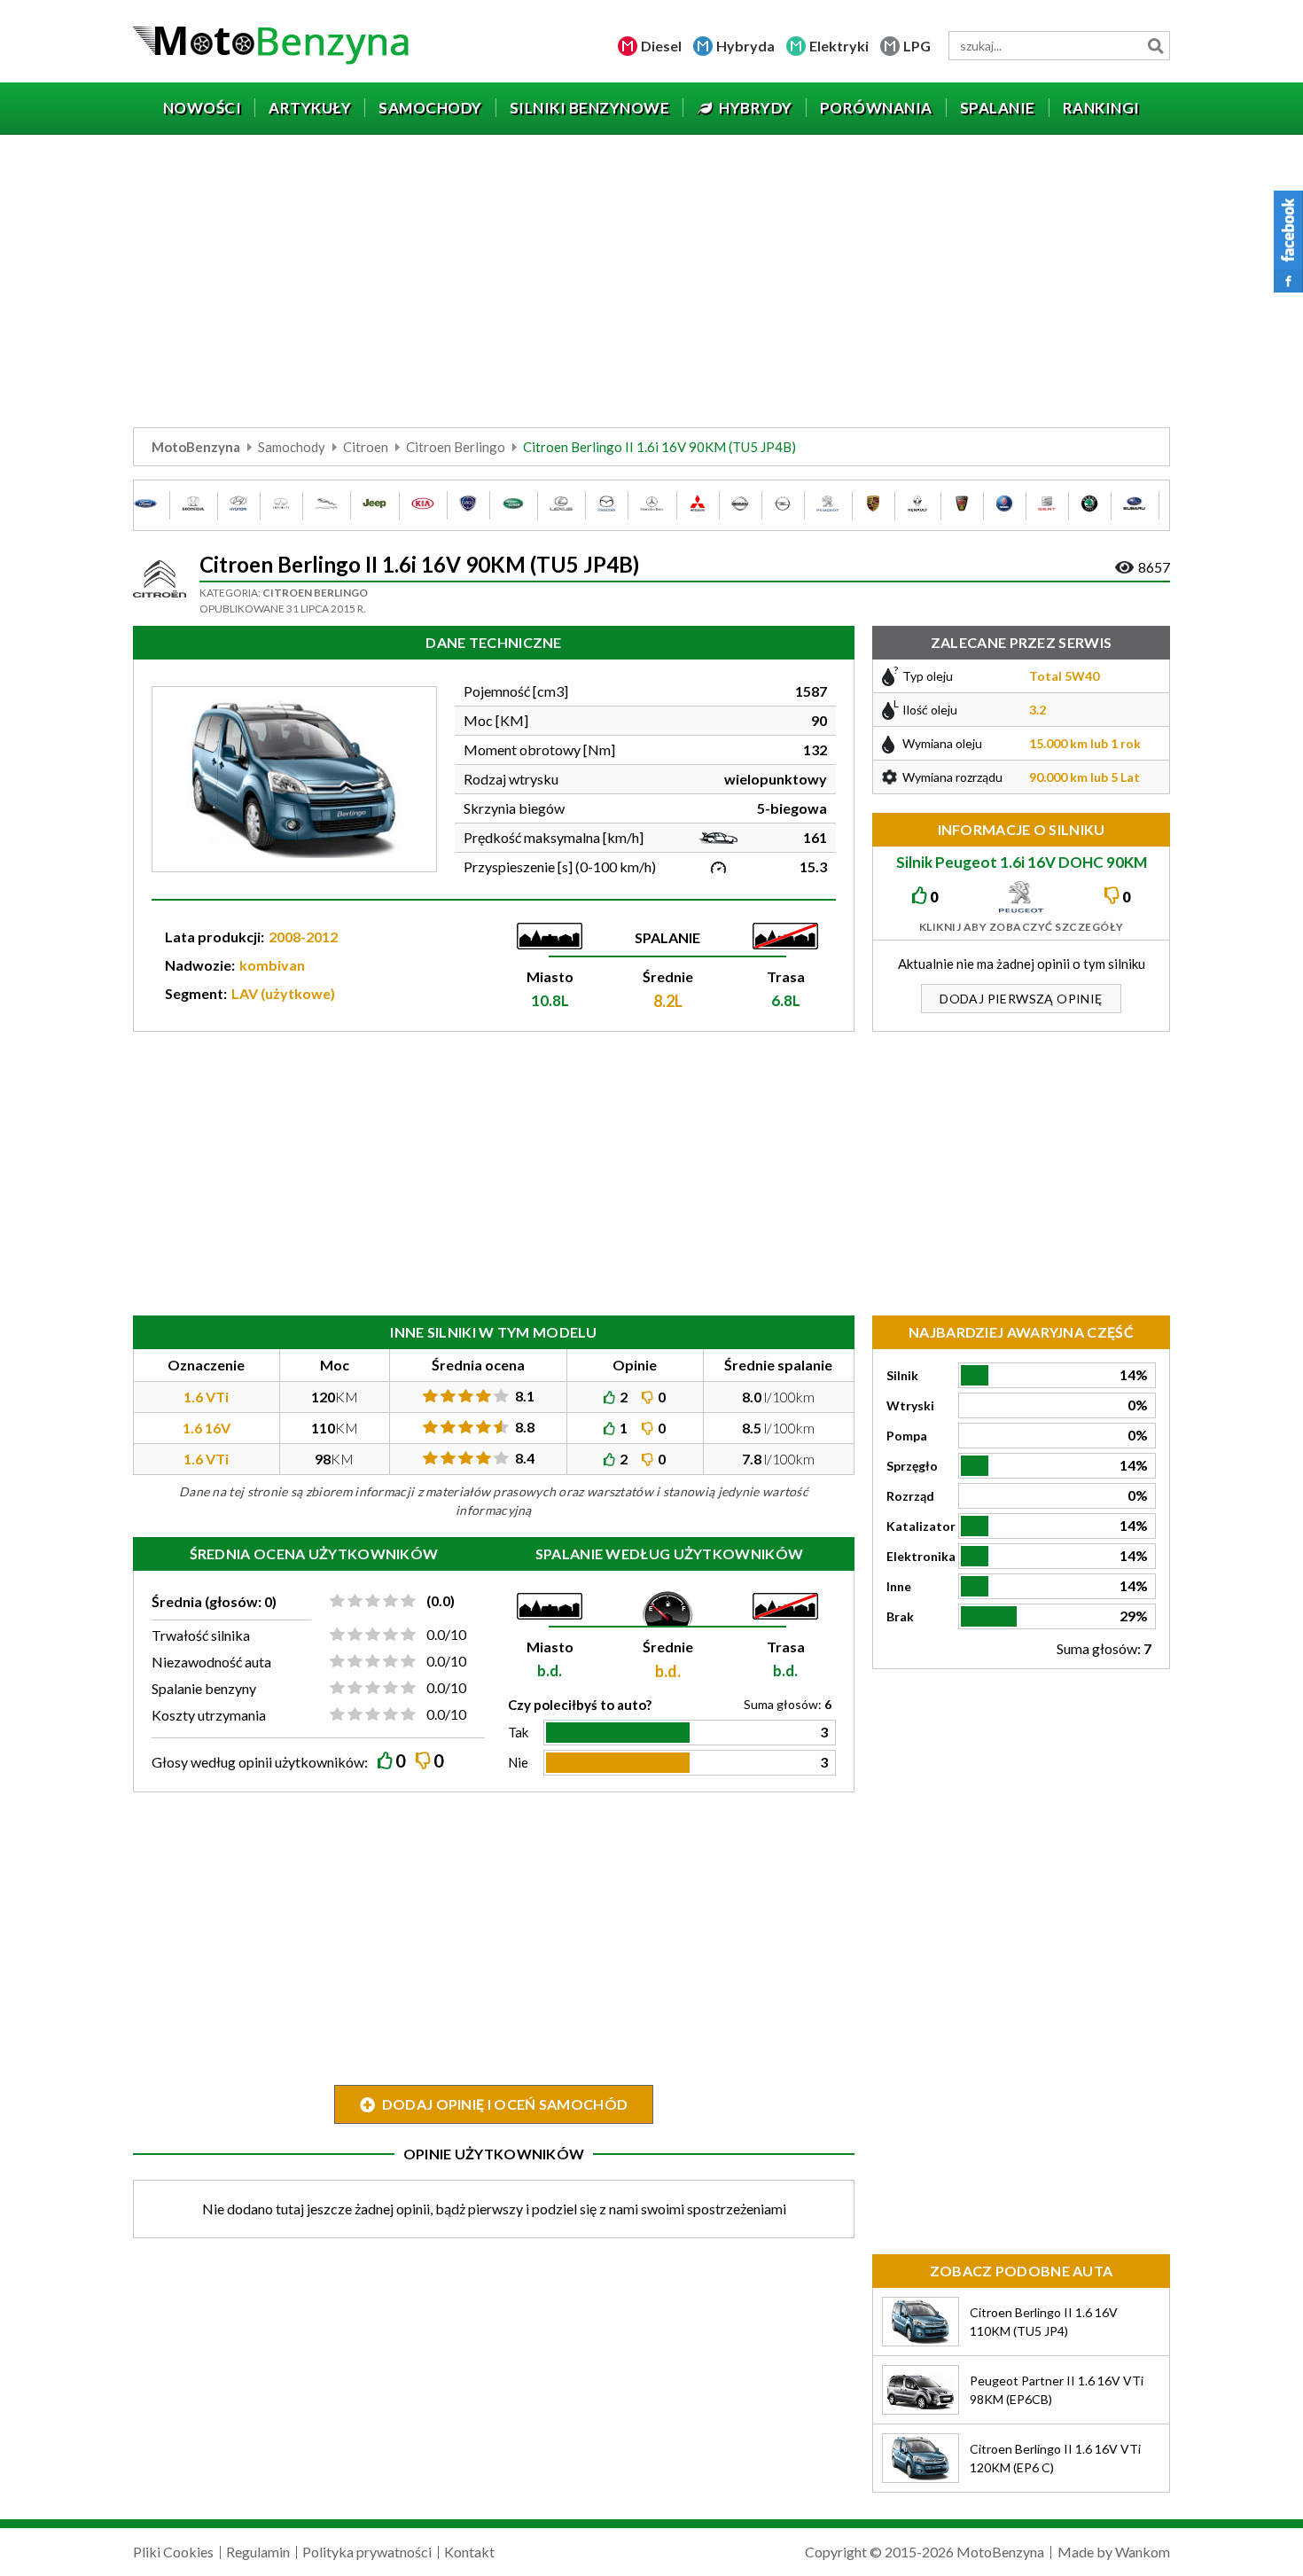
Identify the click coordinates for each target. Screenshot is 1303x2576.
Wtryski (910, 1405)
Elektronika (921, 1556)
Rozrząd (910, 1496)
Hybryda (745, 46)
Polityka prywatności (367, 2552)
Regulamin (258, 2552)
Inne (899, 1586)
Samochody (292, 447)
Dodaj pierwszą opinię (1021, 999)
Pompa (907, 1436)
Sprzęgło (912, 1466)
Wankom (1143, 2552)
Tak (518, 1732)
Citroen (366, 447)
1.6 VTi (206, 1397)
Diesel (661, 46)
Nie (518, 1762)
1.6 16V (207, 1428)
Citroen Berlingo (456, 447)
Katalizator (921, 1526)
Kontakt (469, 2552)
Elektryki (839, 46)
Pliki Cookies (173, 2552)
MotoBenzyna (196, 447)
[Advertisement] (651, 285)
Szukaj (1155, 46)
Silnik (902, 1375)
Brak (900, 1616)
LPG (917, 46)
